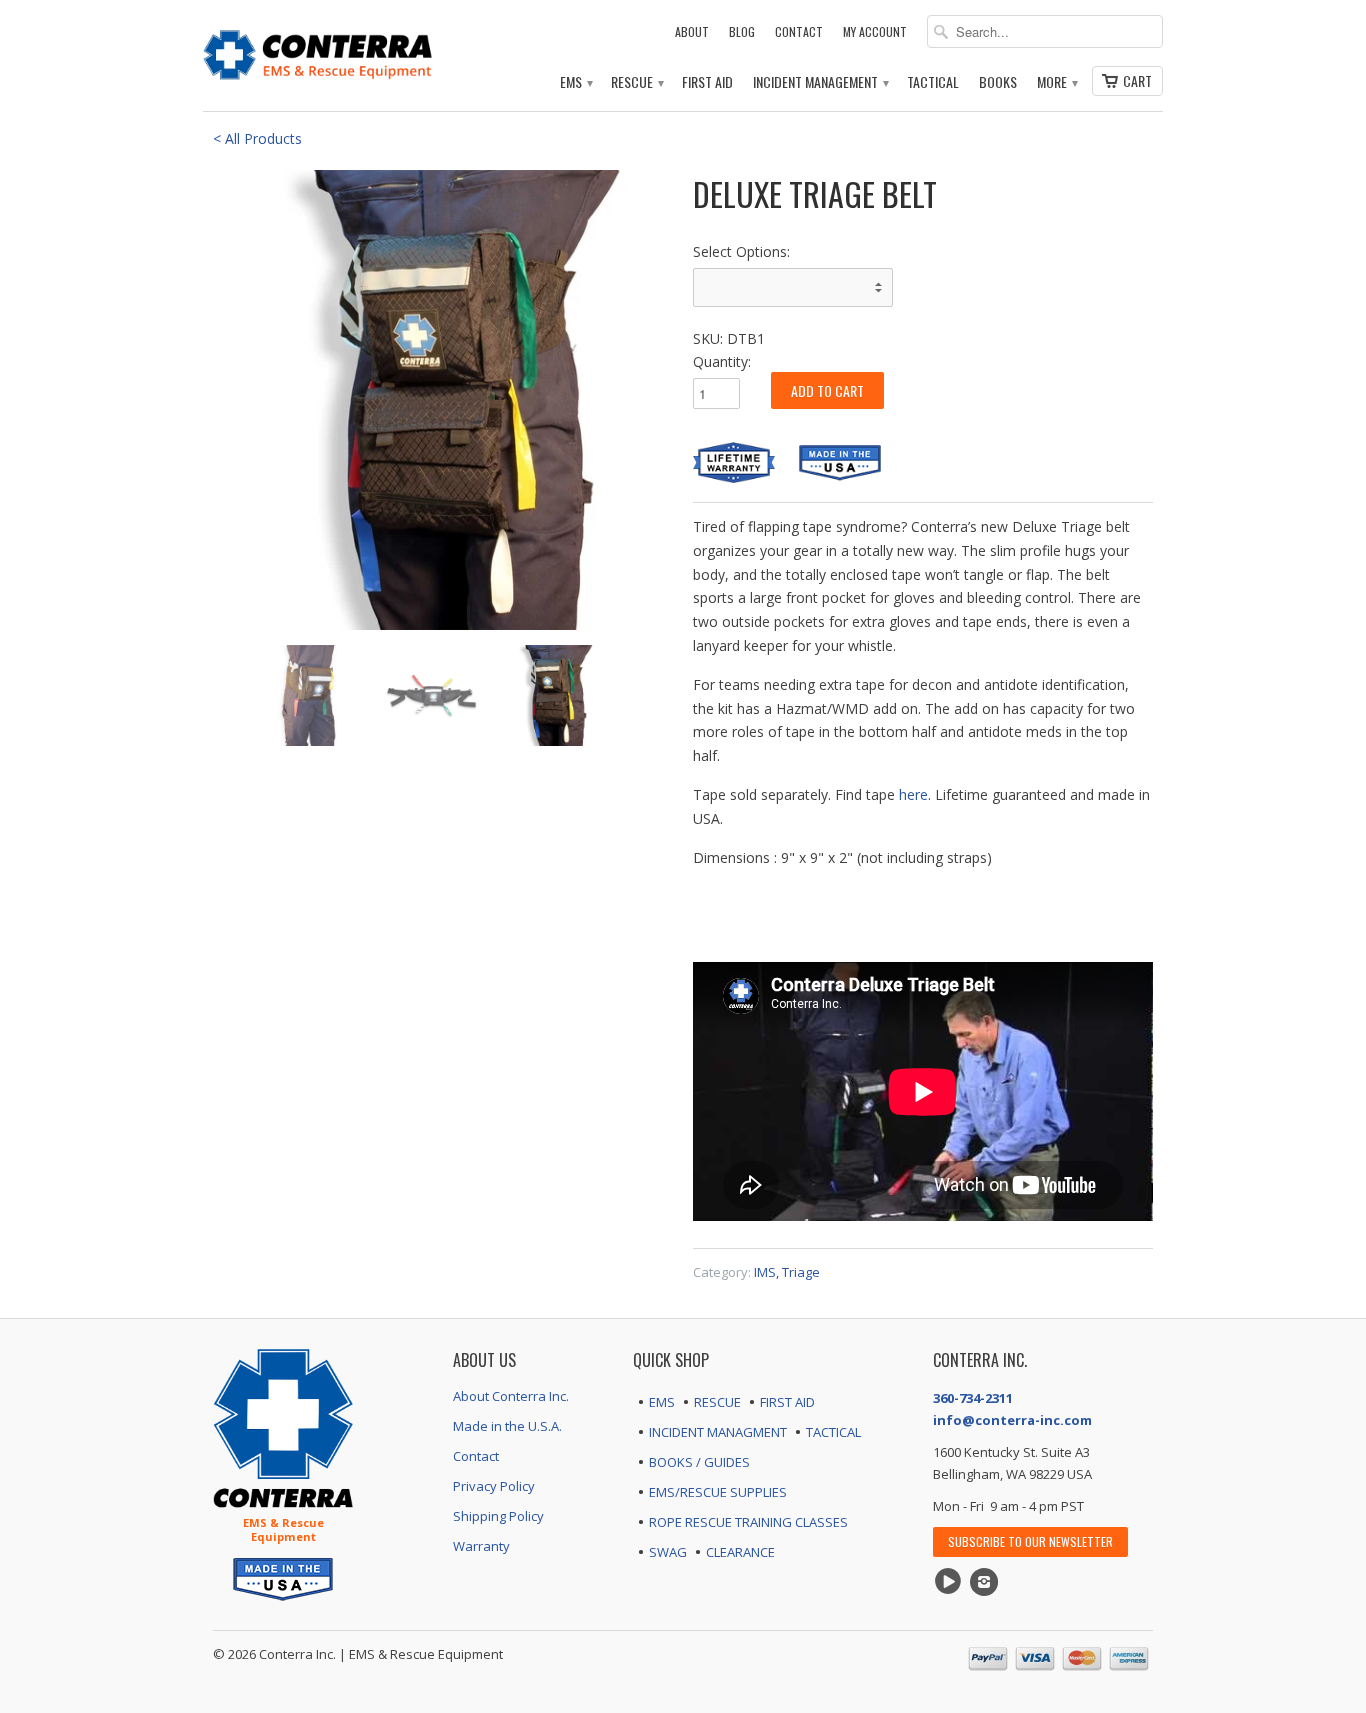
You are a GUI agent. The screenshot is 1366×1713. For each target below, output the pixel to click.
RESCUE (717, 1402)
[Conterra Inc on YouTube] (951, 1582)
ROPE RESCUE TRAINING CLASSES (748, 1522)
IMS (765, 1272)
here (913, 794)
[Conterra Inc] (318, 52)
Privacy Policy (494, 1486)
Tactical (933, 82)
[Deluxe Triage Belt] (443, 400)
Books (998, 82)
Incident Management (820, 82)
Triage (801, 1272)
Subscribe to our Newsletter (1030, 1541)
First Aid (707, 82)
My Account (875, 31)
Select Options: (741, 251)
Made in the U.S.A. (507, 1426)
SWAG (668, 1552)
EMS (575, 82)
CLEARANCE (740, 1552)
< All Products (257, 138)
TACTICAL (833, 1432)
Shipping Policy (498, 1516)
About (692, 31)
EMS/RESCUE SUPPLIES (718, 1492)
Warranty (481, 1546)
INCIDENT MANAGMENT (718, 1432)
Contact (799, 31)
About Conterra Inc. (511, 1396)
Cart (1137, 80)
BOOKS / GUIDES (699, 1462)
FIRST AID (787, 1402)
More (1056, 82)
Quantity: (722, 361)
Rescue (636, 82)
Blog (742, 31)
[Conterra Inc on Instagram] (987, 1582)
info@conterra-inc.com (1012, 1420)
